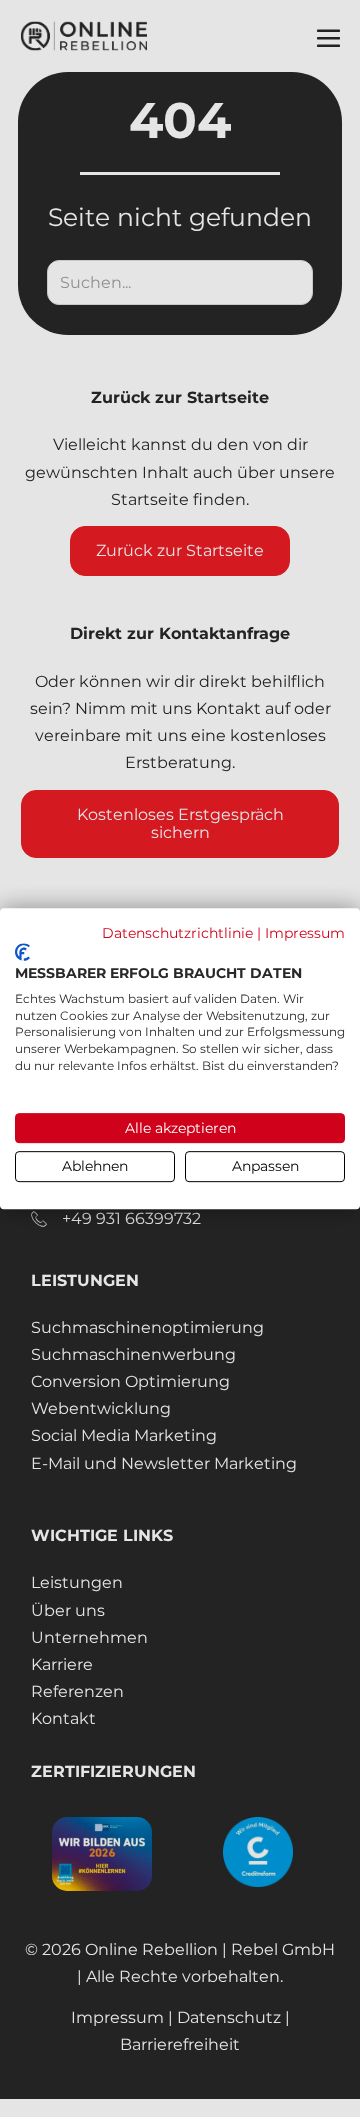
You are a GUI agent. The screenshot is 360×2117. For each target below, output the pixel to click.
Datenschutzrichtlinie (177, 933)
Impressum (305, 933)
